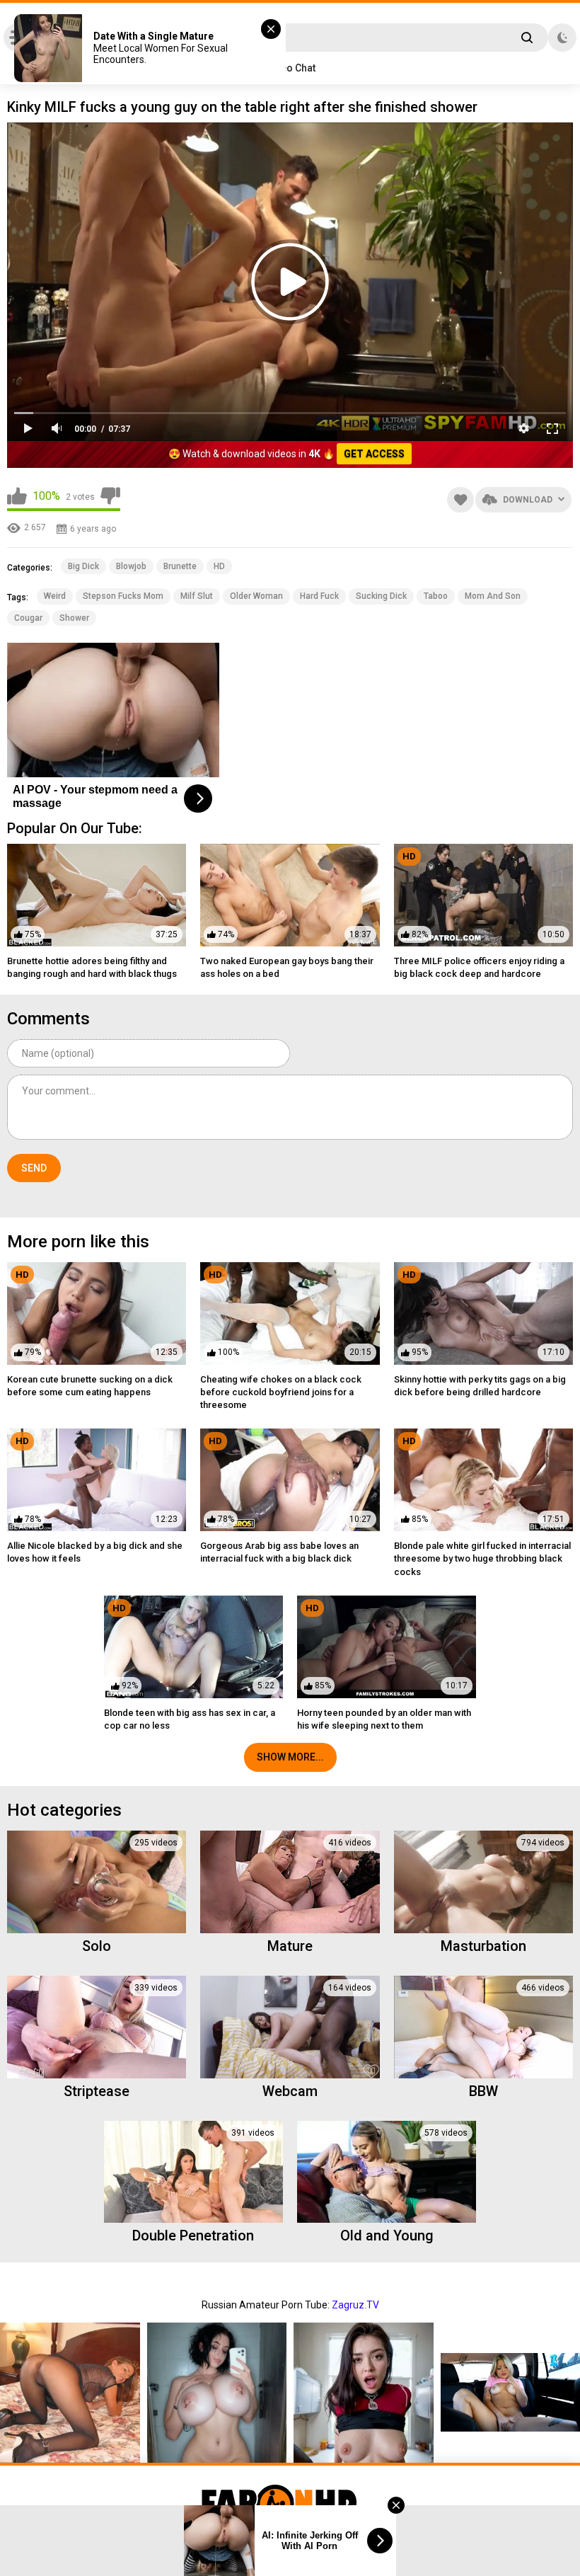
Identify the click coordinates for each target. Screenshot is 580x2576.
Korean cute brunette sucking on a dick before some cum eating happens (90, 1386)
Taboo (436, 596)
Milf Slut (197, 596)
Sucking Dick (381, 596)
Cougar (28, 618)
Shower (74, 618)
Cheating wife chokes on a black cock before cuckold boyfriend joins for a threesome (281, 1392)
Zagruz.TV (355, 2305)
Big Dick (83, 566)
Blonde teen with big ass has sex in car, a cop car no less (190, 1719)
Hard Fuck (319, 596)
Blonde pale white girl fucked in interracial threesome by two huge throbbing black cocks (482, 1558)
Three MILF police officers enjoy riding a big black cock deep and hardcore (479, 967)
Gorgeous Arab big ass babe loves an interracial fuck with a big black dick (279, 1552)
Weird (55, 596)
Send (34, 1168)
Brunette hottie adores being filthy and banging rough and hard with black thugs (92, 967)
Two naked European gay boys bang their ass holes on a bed (287, 967)
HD (219, 566)
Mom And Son (493, 596)
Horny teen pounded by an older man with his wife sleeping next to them (384, 1719)
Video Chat (290, 68)
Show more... (290, 1757)
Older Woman (256, 596)
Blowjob (131, 566)
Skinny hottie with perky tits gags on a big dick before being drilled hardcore (480, 1386)
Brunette (180, 566)
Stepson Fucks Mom (123, 596)
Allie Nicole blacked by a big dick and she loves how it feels (95, 1552)
